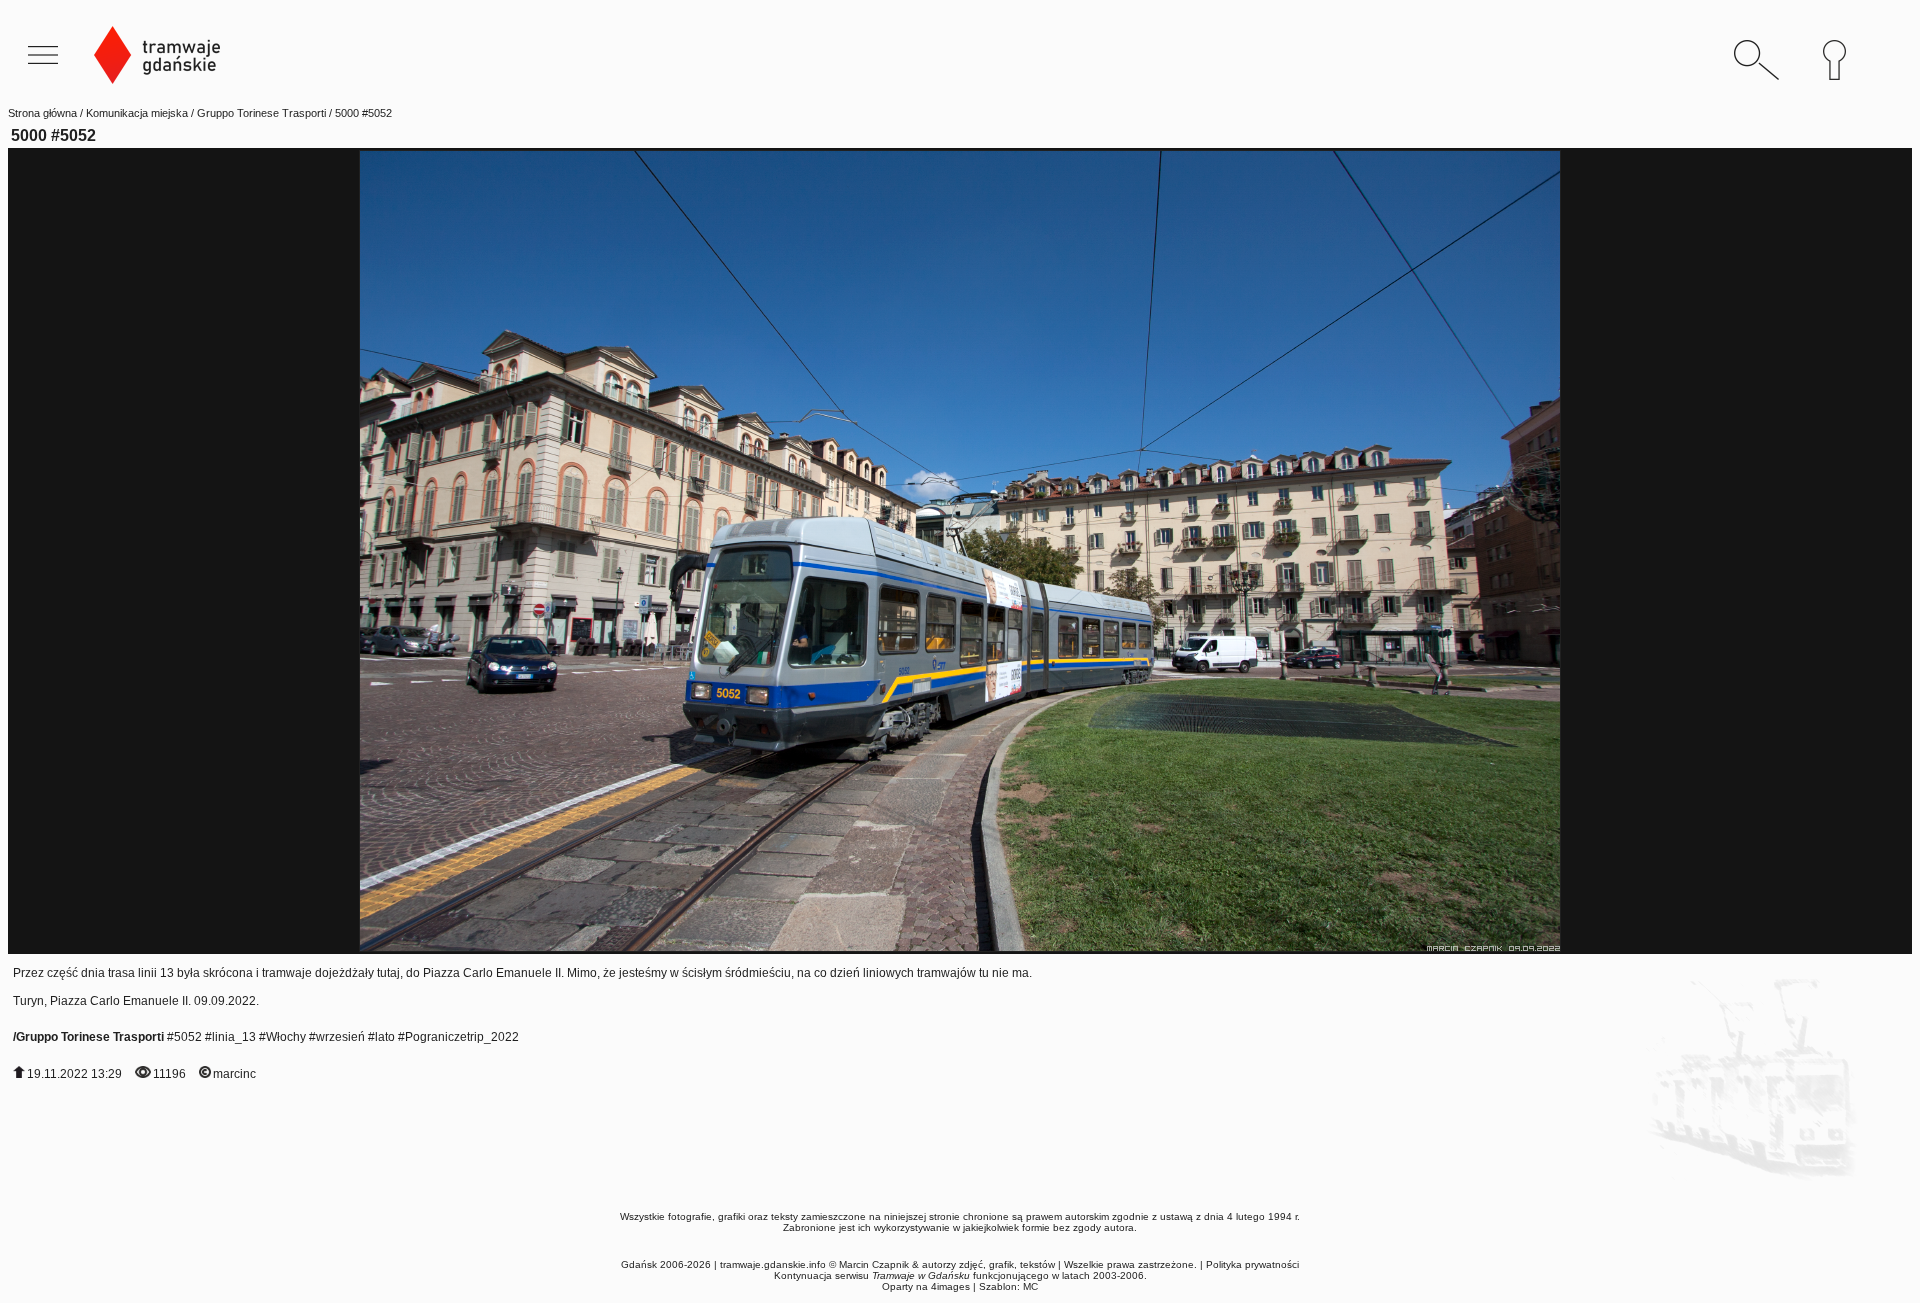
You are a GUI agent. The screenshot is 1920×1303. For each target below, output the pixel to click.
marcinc (234, 1074)
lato (385, 1037)
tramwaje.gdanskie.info (773, 1264)
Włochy (286, 1037)
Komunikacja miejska (137, 113)
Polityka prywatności (1252, 1264)
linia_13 (234, 1037)
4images (950, 1286)
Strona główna (42, 113)
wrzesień (340, 1037)
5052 (188, 1037)
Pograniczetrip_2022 (462, 1037)
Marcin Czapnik (874, 1264)
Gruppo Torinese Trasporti (261, 113)
